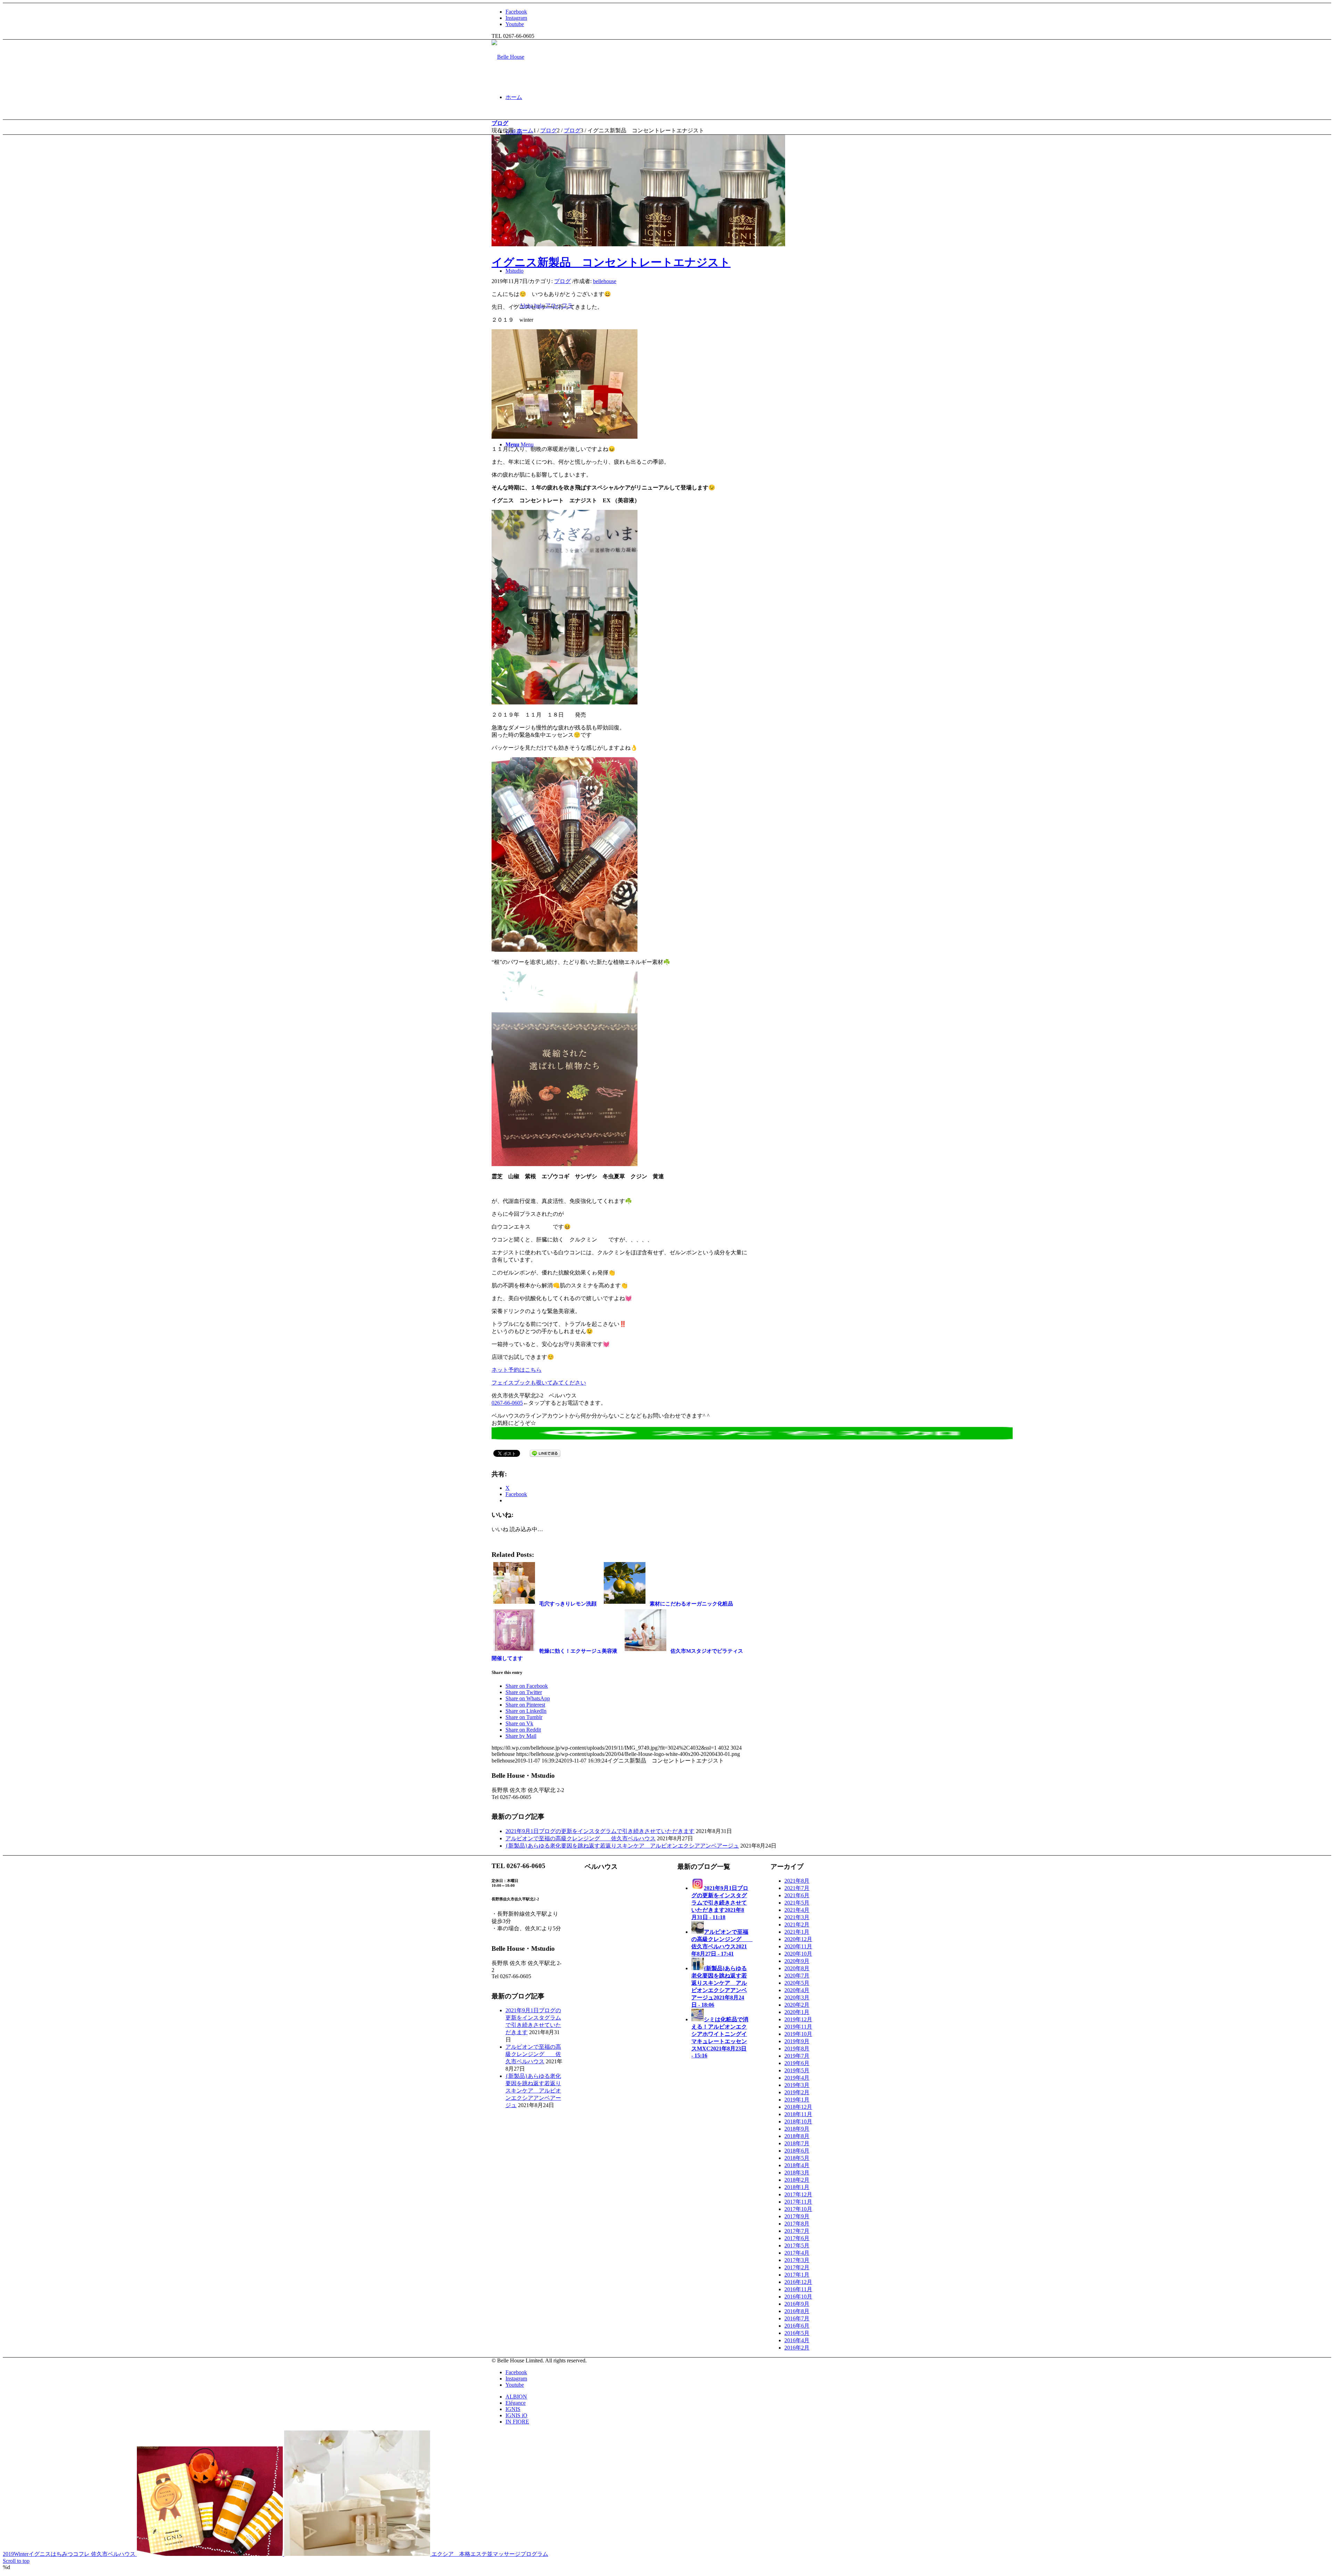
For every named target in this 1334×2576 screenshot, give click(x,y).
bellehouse (605, 281)
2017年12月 (798, 2194)
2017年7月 (797, 2231)
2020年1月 (797, 2012)
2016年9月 (797, 2304)
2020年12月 (798, 1939)
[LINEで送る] (545, 1453)
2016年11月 (798, 2289)
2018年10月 (798, 2121)
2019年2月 (797, 2092)
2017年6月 (797, 2238)
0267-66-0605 (507, 1403)
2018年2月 (797, 2180)
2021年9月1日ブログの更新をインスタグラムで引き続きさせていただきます (600, 1831)
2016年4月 (797, 2340)
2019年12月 (798, 2019)
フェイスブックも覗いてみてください (539, 1383)
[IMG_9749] (638, 244)
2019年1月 (797, 2100)
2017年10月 (798, 2209)
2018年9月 (797, 2129)
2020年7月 (797, 1976)
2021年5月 (797, 1903)
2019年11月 (798, 2027)
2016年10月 (798, 2297)
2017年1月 (797, 2275)
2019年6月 (797, 2063)
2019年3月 (797, 2085)
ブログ (500, 123)
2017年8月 (797, 2224)
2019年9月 (797, 2041)
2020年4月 (797, 1990)
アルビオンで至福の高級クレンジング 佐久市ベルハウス (580, 1838)
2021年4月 (797, 1910)
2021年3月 (797, 1917)
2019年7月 (797, 2056)
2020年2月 (797, 2005)
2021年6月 (797, 1895)
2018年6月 (797, 2151)
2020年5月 (797, 1983)
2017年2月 (797, 2267)
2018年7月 (797, 2143)
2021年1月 (797, 1932)
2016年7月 (797, 2318)
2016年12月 (798, 2282)
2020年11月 (798, 1946)
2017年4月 (797, 2253)
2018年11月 (798, 2114)
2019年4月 (797, 2078)
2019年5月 (797, 2070)
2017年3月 (797, 2260)
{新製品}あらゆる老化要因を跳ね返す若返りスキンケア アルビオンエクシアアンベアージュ (622, 1846)
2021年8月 (797, 1881)
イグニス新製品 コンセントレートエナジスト (611, 262)
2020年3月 (797, 1997)
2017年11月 (798, 2202)
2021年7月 (797, 1888)
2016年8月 (797, 2311)
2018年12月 (798, 2107)
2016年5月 (797, 2333)
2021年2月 (797, 1925)
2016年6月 (797, 2326)
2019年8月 (797, 2049)
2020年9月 (797, 1961)
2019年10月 (798, 2034)
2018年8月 (797, 2136)
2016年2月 (797, 2348)
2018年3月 (797, 2173)
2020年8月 (797, 1968)
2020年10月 (798, 1954)
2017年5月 (797, 2245)
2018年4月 (797, 2165)
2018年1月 (797, 2187)
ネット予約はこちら (517, 1370)
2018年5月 (797, 2158)
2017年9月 (797, 2216)
